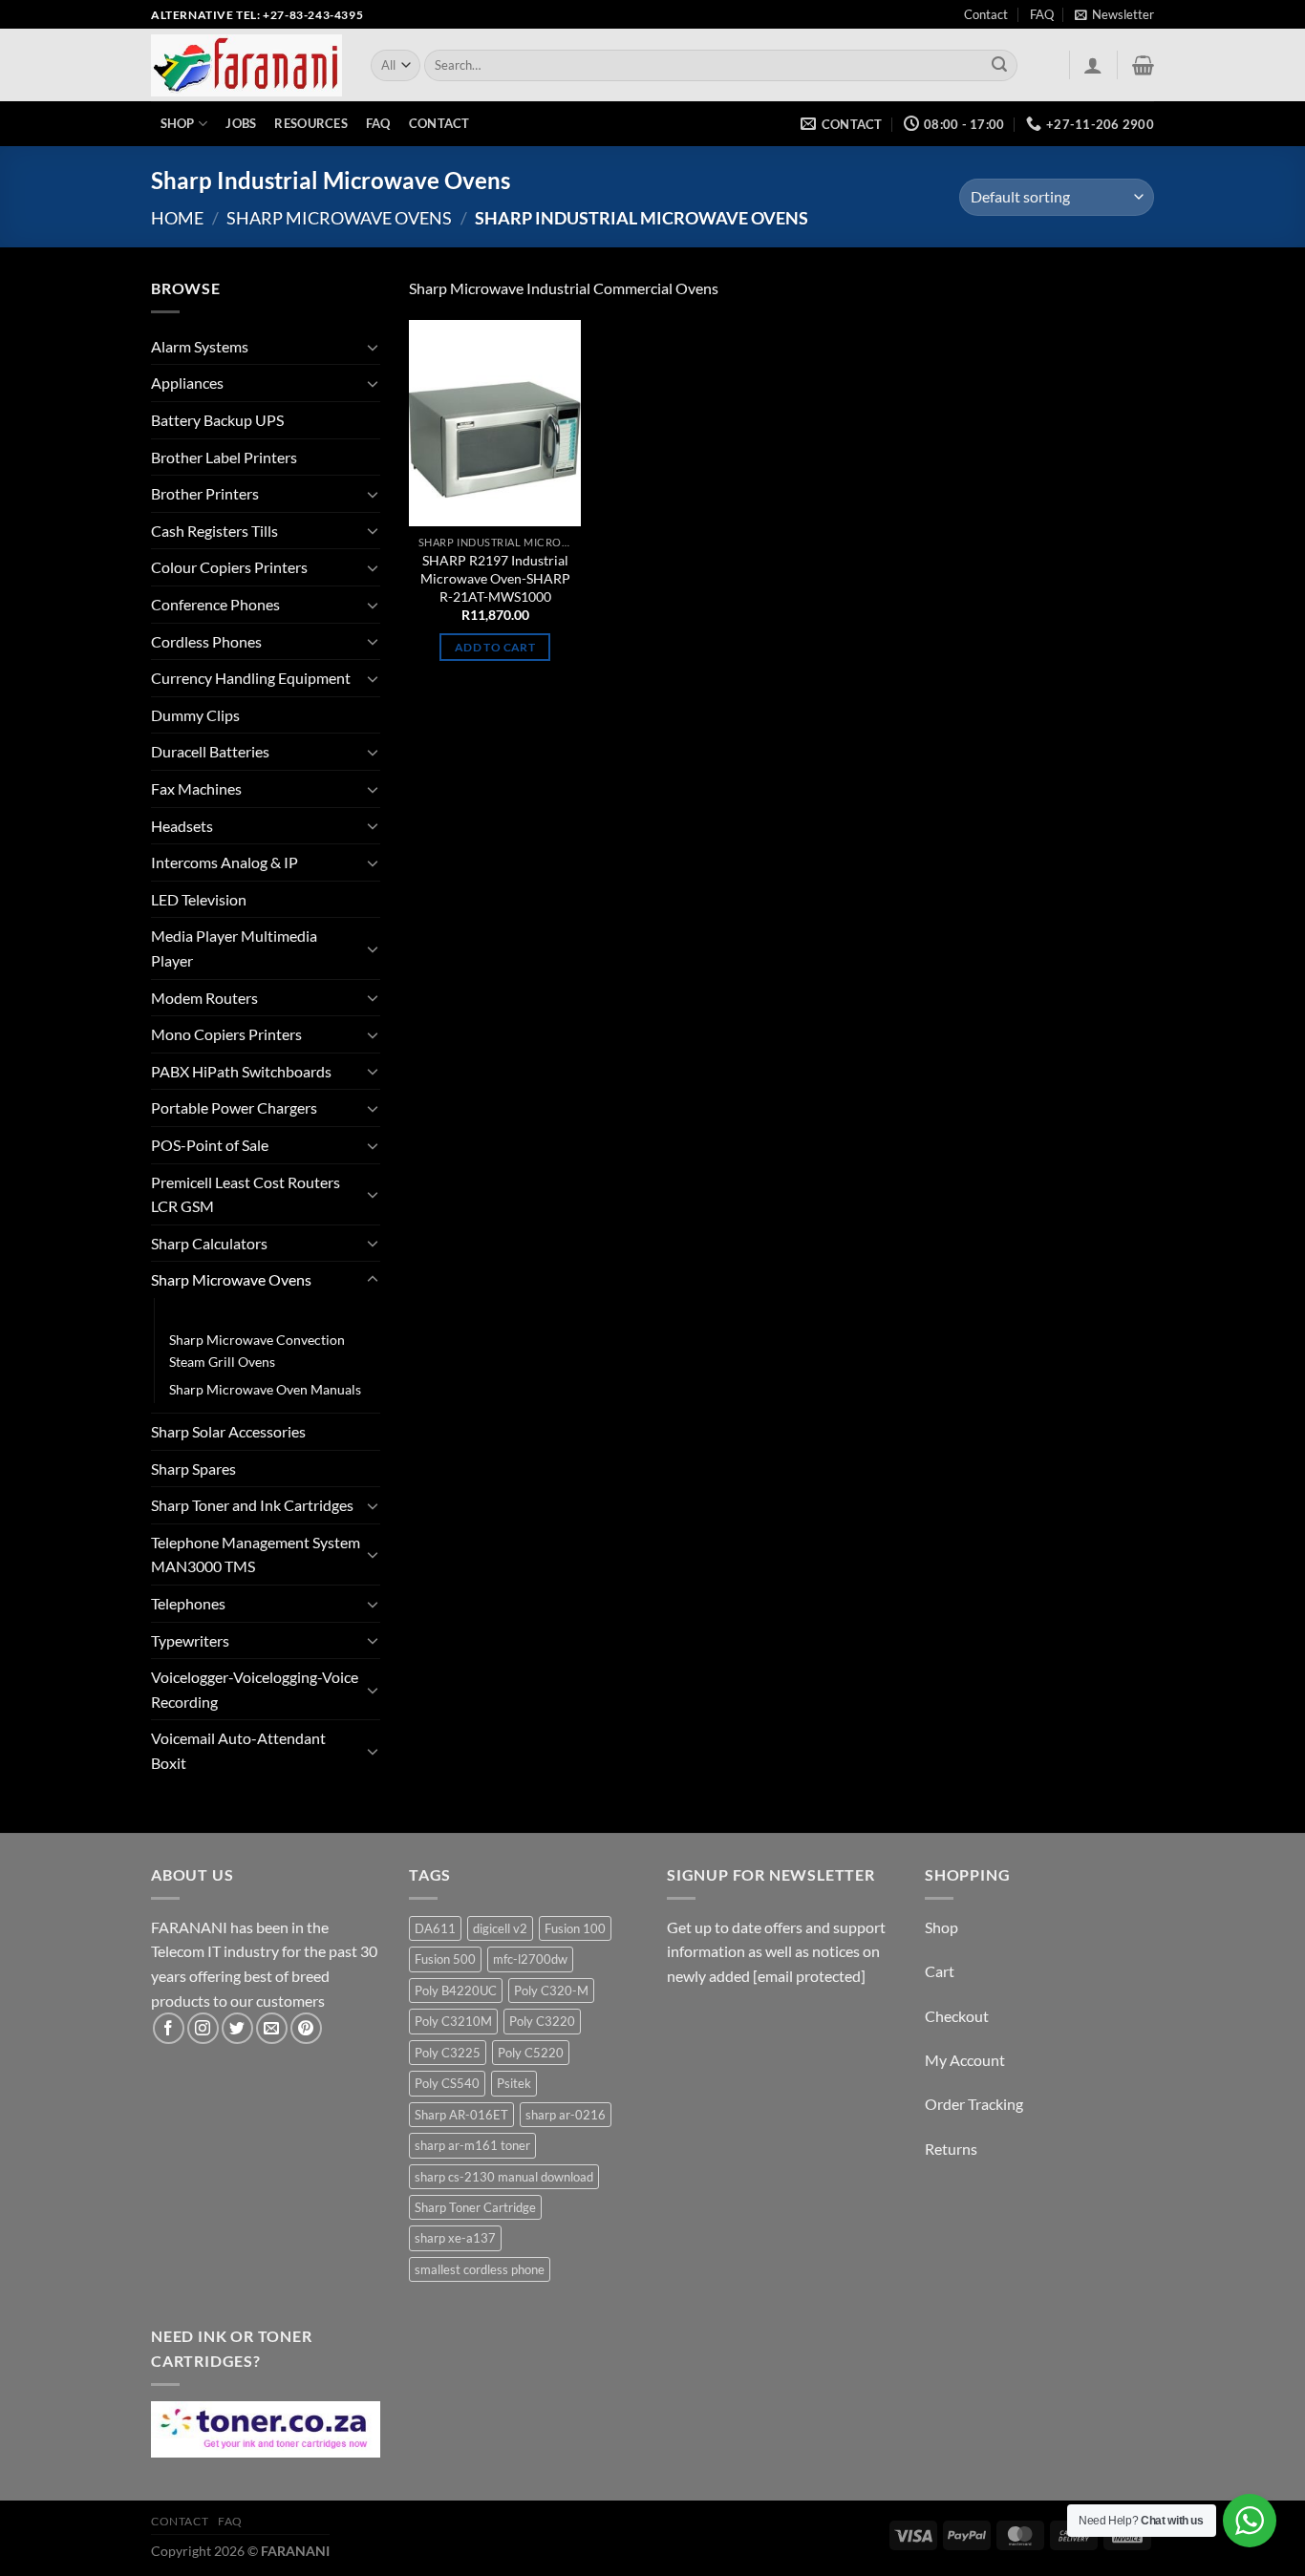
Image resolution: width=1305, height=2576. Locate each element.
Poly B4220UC (456, 1991)
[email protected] (809, 1976)
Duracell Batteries (210, 751)
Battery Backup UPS (217, 420)
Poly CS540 (447, 2083)
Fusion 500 (445, 1959)
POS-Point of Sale (210, 1145)
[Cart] (1143, 65)
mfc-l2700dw (530, 1959)
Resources (310, 123)
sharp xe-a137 (455, 2238)
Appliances (187, 383)
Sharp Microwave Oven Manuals (265, 1389)
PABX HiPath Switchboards (241, 1071)
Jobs (241, 123)
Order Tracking (974, 2104)
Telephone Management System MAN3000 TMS (256, 1554)
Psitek (514, 2083)
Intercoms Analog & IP (225, 862)
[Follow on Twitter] (237, 2028)
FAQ (1042, 14)
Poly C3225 (448, 2053)
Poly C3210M (453, 2021)
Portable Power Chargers (234, 1107)
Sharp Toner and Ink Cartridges (252, 1505)
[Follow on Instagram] (203, 2028)
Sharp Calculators (209, 1243)
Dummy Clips (195, 715)
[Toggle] (373, 347)
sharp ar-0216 (566, 2115)
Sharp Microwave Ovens (339, 218)
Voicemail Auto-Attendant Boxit (238, 1750)
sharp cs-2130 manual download (504, 2177)
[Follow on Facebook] (169, 2028)
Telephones (188, 1603)
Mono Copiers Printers (226, 1034)
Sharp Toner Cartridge (475, 2207)
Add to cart (495, 647)
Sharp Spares (193, 1469)
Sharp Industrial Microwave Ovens (272, 1312)
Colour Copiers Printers (229, 567)
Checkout (957, 2016)
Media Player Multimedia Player (234, 948)
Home (177, 218)
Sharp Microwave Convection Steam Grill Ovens (257, 1351)
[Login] (1093, 65)
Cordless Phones (206, 641)
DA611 (435, 1928)
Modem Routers (204, 998)
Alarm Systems (200, 346)
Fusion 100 (575, 1928)
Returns (951, 2149)
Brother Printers (205, 493)
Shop (178, 123)
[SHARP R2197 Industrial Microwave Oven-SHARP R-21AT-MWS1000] (495, 423)
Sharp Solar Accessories (228, 1431)
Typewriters (190, 1640)
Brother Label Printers (224, 457)
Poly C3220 (542, 2021)
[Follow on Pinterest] (306, 2028)
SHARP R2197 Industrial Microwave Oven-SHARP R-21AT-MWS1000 (495, 578)
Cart (940, 1971)
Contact (986, 14)
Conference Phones (215, 604)
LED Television (199, 899)
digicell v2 (500, 1928)
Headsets (182, 826)
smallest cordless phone (480, 2269)
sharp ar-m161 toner (472, 2145)
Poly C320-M (551, 1991)
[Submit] (1000, 66)
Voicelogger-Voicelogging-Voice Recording (255, 1689)
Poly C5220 (531, 2053)
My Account (965, 2060)
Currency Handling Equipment (251, 678)
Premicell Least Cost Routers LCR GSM (246, 1194)
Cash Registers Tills (214, 531)
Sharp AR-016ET (461, 2115)
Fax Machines (196, 788)
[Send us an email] (272, 2028)
